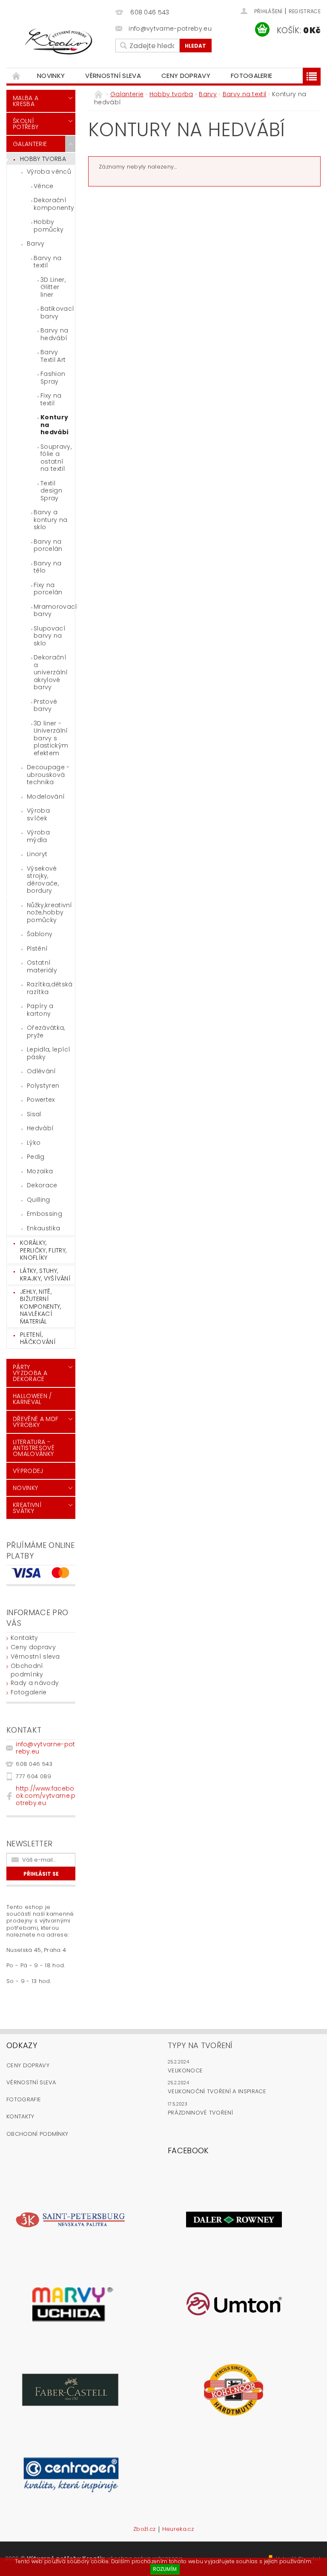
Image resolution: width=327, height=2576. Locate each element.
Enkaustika (43, 1228)
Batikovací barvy (57, 312)
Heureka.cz (178, 2530)
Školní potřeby (26, 124)
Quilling (39, 1200)
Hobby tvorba (43, 159)
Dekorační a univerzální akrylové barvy (51, 672)
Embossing (44, 1214)
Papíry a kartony (40, 1010)
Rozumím (165, 2569)
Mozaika (40, 1171)
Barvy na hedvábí (54, 334)
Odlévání (42, 1071)
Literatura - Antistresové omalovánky (34, 1448)
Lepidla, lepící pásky (49, 1053)
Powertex (41, 1100)
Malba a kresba (26, 101)
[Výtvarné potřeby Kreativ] (59, 42)
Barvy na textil (48, 262)
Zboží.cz (145, 2530)
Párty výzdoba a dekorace (30, 1373)
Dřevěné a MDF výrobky (36, 1422)
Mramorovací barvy (54, 610)
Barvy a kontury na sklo (50, 520)
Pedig (36, 1157)
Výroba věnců (49, 172)
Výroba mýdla (38, 836)
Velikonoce (185, 2070)
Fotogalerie (252, 76)
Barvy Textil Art (53, 356)
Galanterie (30, 144)
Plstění (37, 948)
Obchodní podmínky (27, 1670)
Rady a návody (35, 1683)
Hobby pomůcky (49, 226)
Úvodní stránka (17, 76)
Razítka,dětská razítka (50, 988)
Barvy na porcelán (48, 545)
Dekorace (42, 1185)
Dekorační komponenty (54, 204)
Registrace (305, 11)
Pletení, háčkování (38, 1338)
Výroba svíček (38, 814)
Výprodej (28, 1471)
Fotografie (24, 2099)
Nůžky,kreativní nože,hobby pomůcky (50, 913)
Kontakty (24, 1638)
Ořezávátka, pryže (46, 1032)
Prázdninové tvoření (200, 2113)
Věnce (44, 186)
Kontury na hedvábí (54, 425)
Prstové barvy (45, 705)
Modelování (46, 797)
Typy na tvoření (200, 2045)
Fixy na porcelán (48, 589)
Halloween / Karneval (32, 1399)
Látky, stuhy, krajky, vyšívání (45, 1275)
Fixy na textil (51, 399)
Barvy (36, 244)
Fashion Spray (53, 378)
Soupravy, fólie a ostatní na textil (56, 458)
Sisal (34, 1114)
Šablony (40, 934)
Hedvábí (40, 1128)
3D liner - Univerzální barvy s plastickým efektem (51, 738)
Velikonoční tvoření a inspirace (217, 2091)
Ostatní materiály (42, 966)
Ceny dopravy (186, 76)
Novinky (51, 76)
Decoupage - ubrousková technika (48, 775)
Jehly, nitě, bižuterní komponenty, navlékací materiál (41, 1307)
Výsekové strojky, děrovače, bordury (43, 880)
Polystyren (43, 1086)
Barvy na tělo (48, 567)
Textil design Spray (51, 491)
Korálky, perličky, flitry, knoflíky (43, 1250)
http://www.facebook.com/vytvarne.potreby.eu (46, 1796)
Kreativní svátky (27, 1508)
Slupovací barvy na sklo (50, 636)
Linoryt (37, 854)
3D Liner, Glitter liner (53, 287)
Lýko (34, 1143)
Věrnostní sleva (113, 76)
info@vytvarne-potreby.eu (45, 1748)
